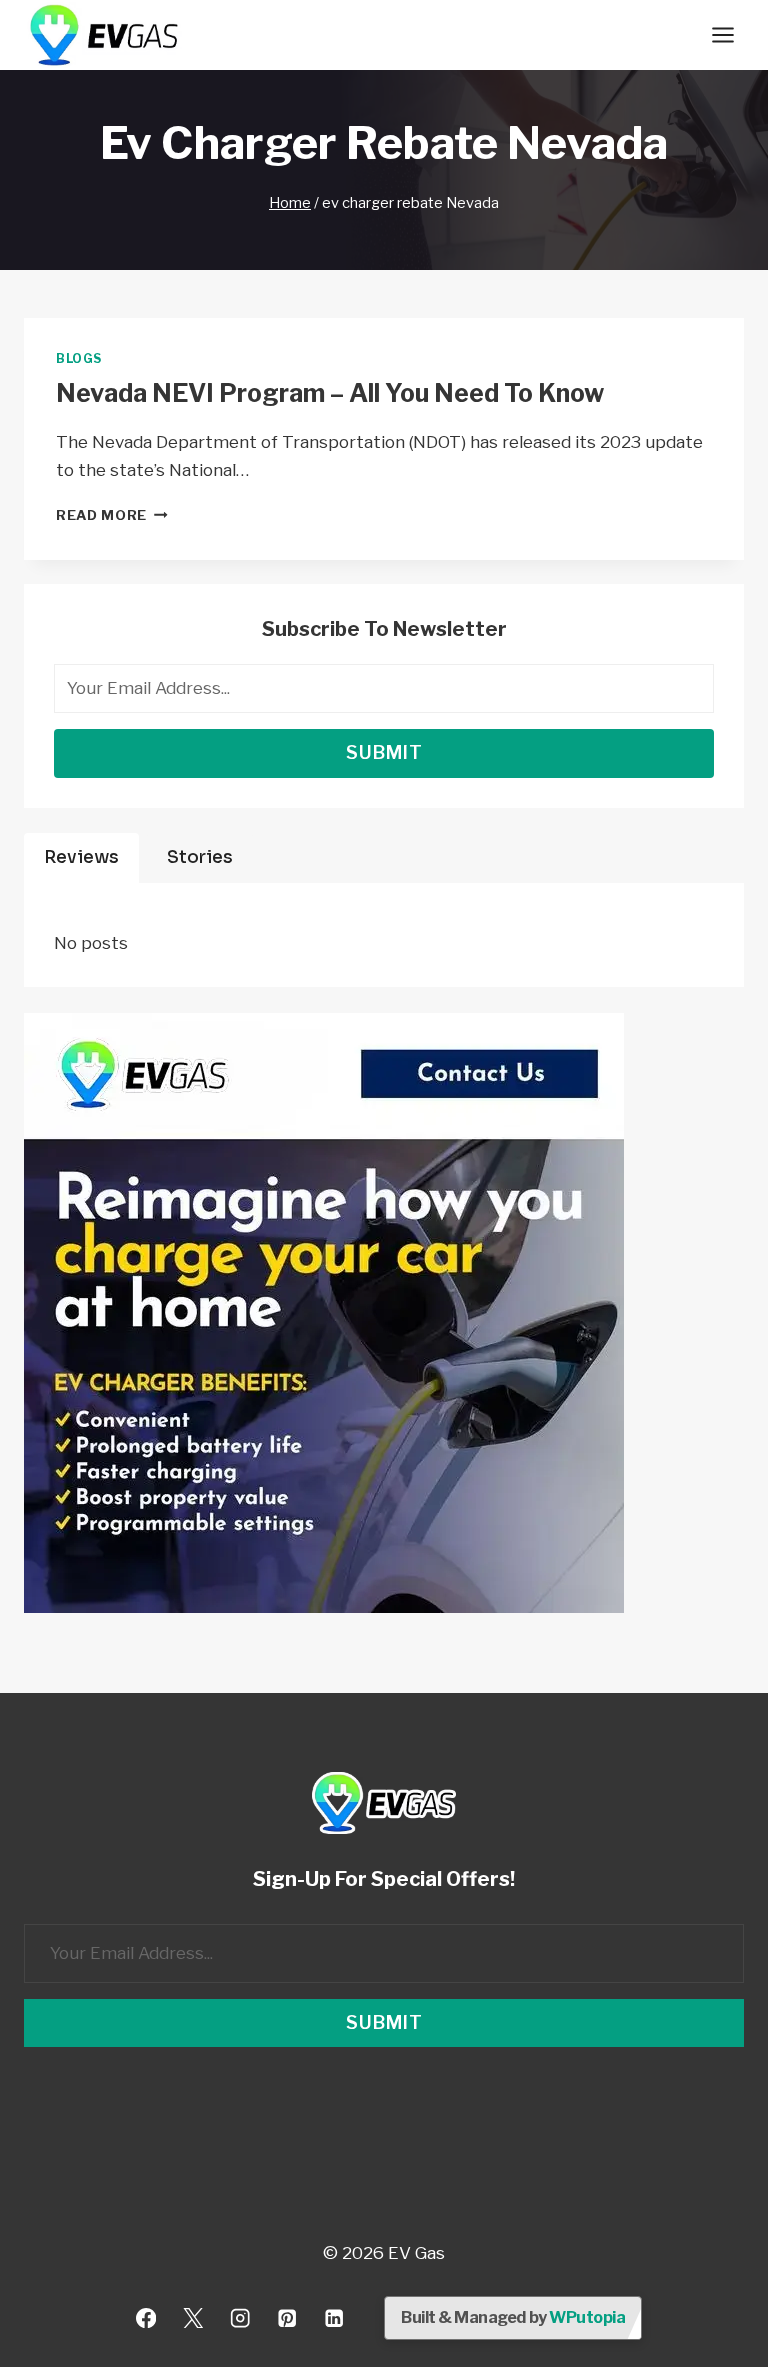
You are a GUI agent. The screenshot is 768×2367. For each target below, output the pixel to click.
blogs (79, 359)
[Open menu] (722, 34)
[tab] (81, 858)
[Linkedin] (333, 2318)
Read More (112, 515)
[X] (193, 2318)
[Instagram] (240, 2318)
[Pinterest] (286, 2318)
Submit (384, 752)
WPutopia (587, 2317)
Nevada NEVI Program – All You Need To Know (330, 393)
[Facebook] (146, 2318)
